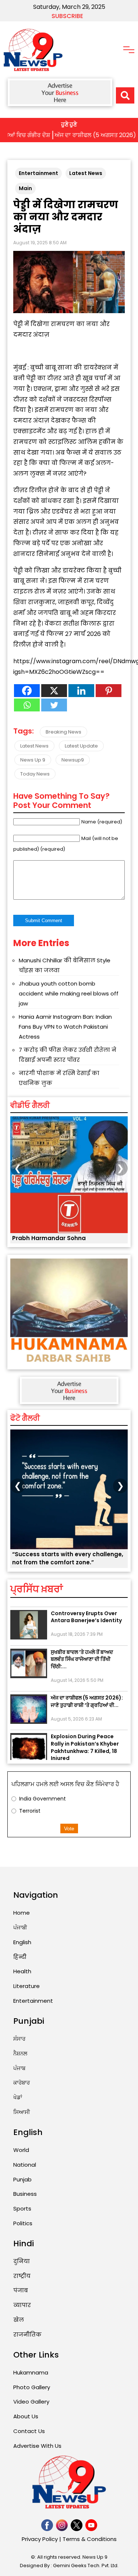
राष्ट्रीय (22, 2276)
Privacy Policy (40, 2539)
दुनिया (22, 2261)
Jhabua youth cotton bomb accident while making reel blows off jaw (69, 993)
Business (25, 2194)
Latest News (86, 173)
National (25, 2165)
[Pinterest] (109, 691)
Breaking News (63, 732)
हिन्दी (20, 1957)
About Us (26, 2416)
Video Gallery (31, 2402)
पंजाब (21, 2290)
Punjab (22, 2179)
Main (25, 188)
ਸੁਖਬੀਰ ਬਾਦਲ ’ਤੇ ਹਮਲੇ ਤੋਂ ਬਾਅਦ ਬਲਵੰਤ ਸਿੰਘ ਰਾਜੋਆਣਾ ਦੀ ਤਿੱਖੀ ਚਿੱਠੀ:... (82, 1650)
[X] (54, 691)
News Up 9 (33, 760)
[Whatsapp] (27, 705)
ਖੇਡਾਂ (18, 2097)
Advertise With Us (37, 2446)
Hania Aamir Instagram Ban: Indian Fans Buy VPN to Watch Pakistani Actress (65, 1027)
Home (22, 1913)
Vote (69, 1828)
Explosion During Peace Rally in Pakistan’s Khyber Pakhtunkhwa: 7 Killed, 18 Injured (85, 1738)
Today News (35, 774)
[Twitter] (54, 705)
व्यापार (22, 2305)
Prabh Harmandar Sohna (49, 1238)
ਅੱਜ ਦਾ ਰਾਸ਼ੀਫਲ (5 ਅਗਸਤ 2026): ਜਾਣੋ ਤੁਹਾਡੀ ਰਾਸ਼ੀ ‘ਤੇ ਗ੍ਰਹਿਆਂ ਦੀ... (87, 1692)
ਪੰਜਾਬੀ (20, 1927)
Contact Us (29, 2431)
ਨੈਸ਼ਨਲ (20, 2053)
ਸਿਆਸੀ (22, 2112)
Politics (23, 2223)
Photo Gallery (32, 2387)
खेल (19, 2320)
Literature (26, 1986)
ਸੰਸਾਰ (19, 2039)
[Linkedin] (81, 691)
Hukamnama (31, 2372)
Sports (22, 2208)
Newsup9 (73, 760)
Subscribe (67, 16)
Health (22, 1971)
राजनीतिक (27, 2334)
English (22, 1942)
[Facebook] (27, 691)
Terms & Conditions (90, 2539)
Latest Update (81, 746)
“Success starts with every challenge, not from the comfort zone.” (68, 1558)
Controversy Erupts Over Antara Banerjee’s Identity (86, 1607)
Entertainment (38, 173)
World (21, 2150)
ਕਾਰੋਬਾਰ (22, 2082)
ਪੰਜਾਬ (19, 2068)
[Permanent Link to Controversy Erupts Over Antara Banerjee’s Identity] (29, 1615)
